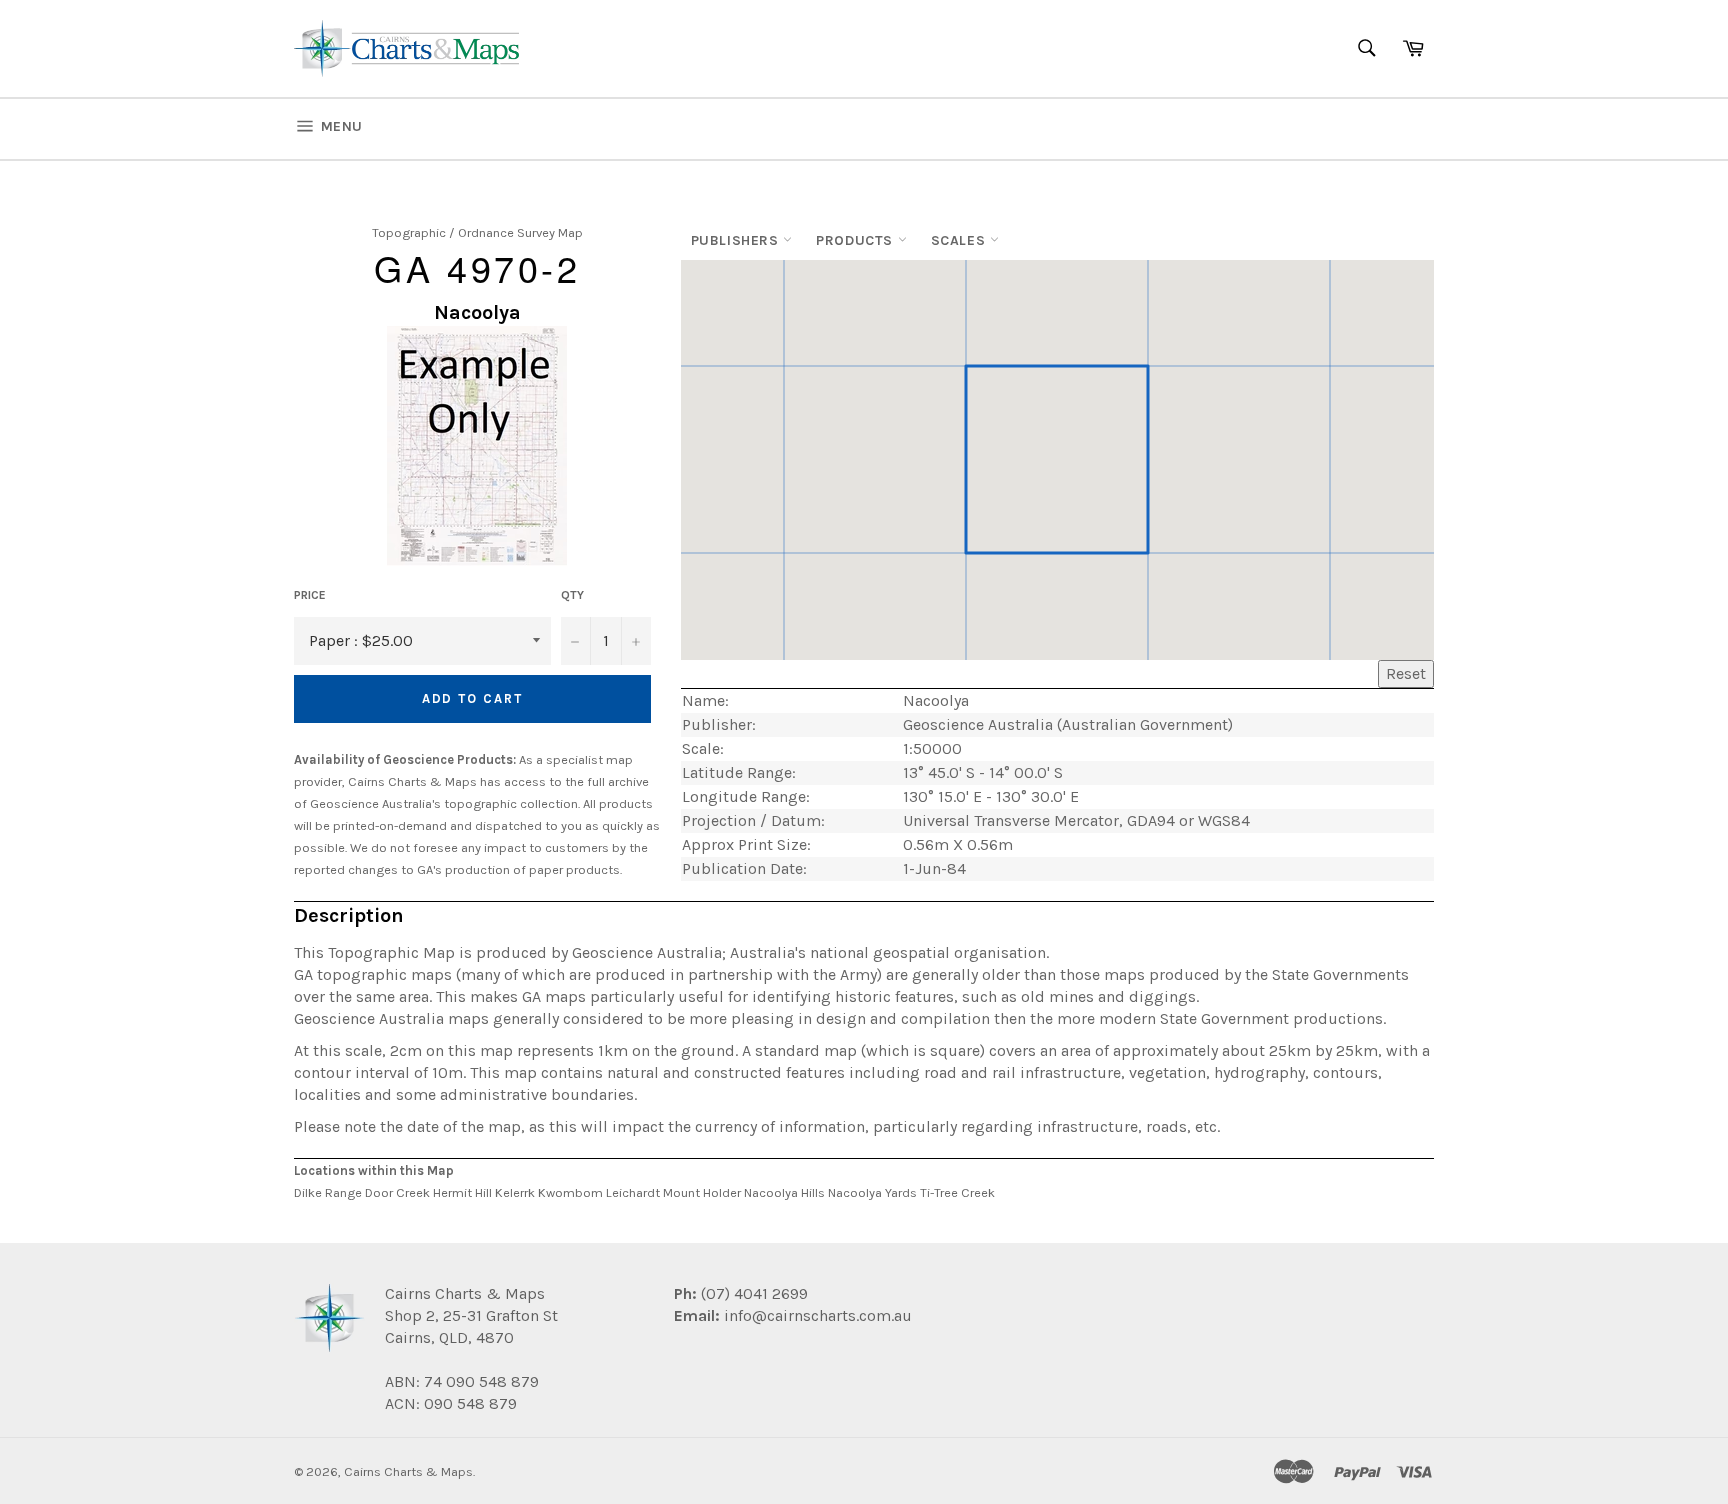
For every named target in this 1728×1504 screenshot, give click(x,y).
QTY (572, 595)
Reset (1406, 673)
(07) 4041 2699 (752, 1293)
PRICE (310, 595)
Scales (960, 240)
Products (856, 240)
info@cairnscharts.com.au (818, 1315)
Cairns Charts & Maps (408, 1471)
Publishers (737, 240)
